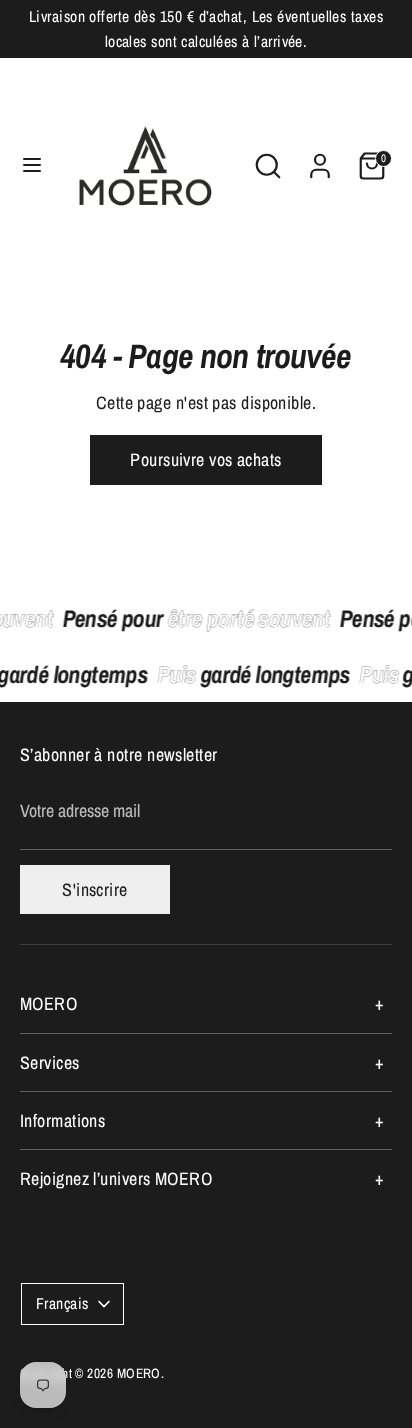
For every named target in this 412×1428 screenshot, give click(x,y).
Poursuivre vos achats (205, 459)
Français (62, 1303)
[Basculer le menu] (25, 165)
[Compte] (320, 158)
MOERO (139, 1373)
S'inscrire (95, 889)
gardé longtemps (256, 674)
